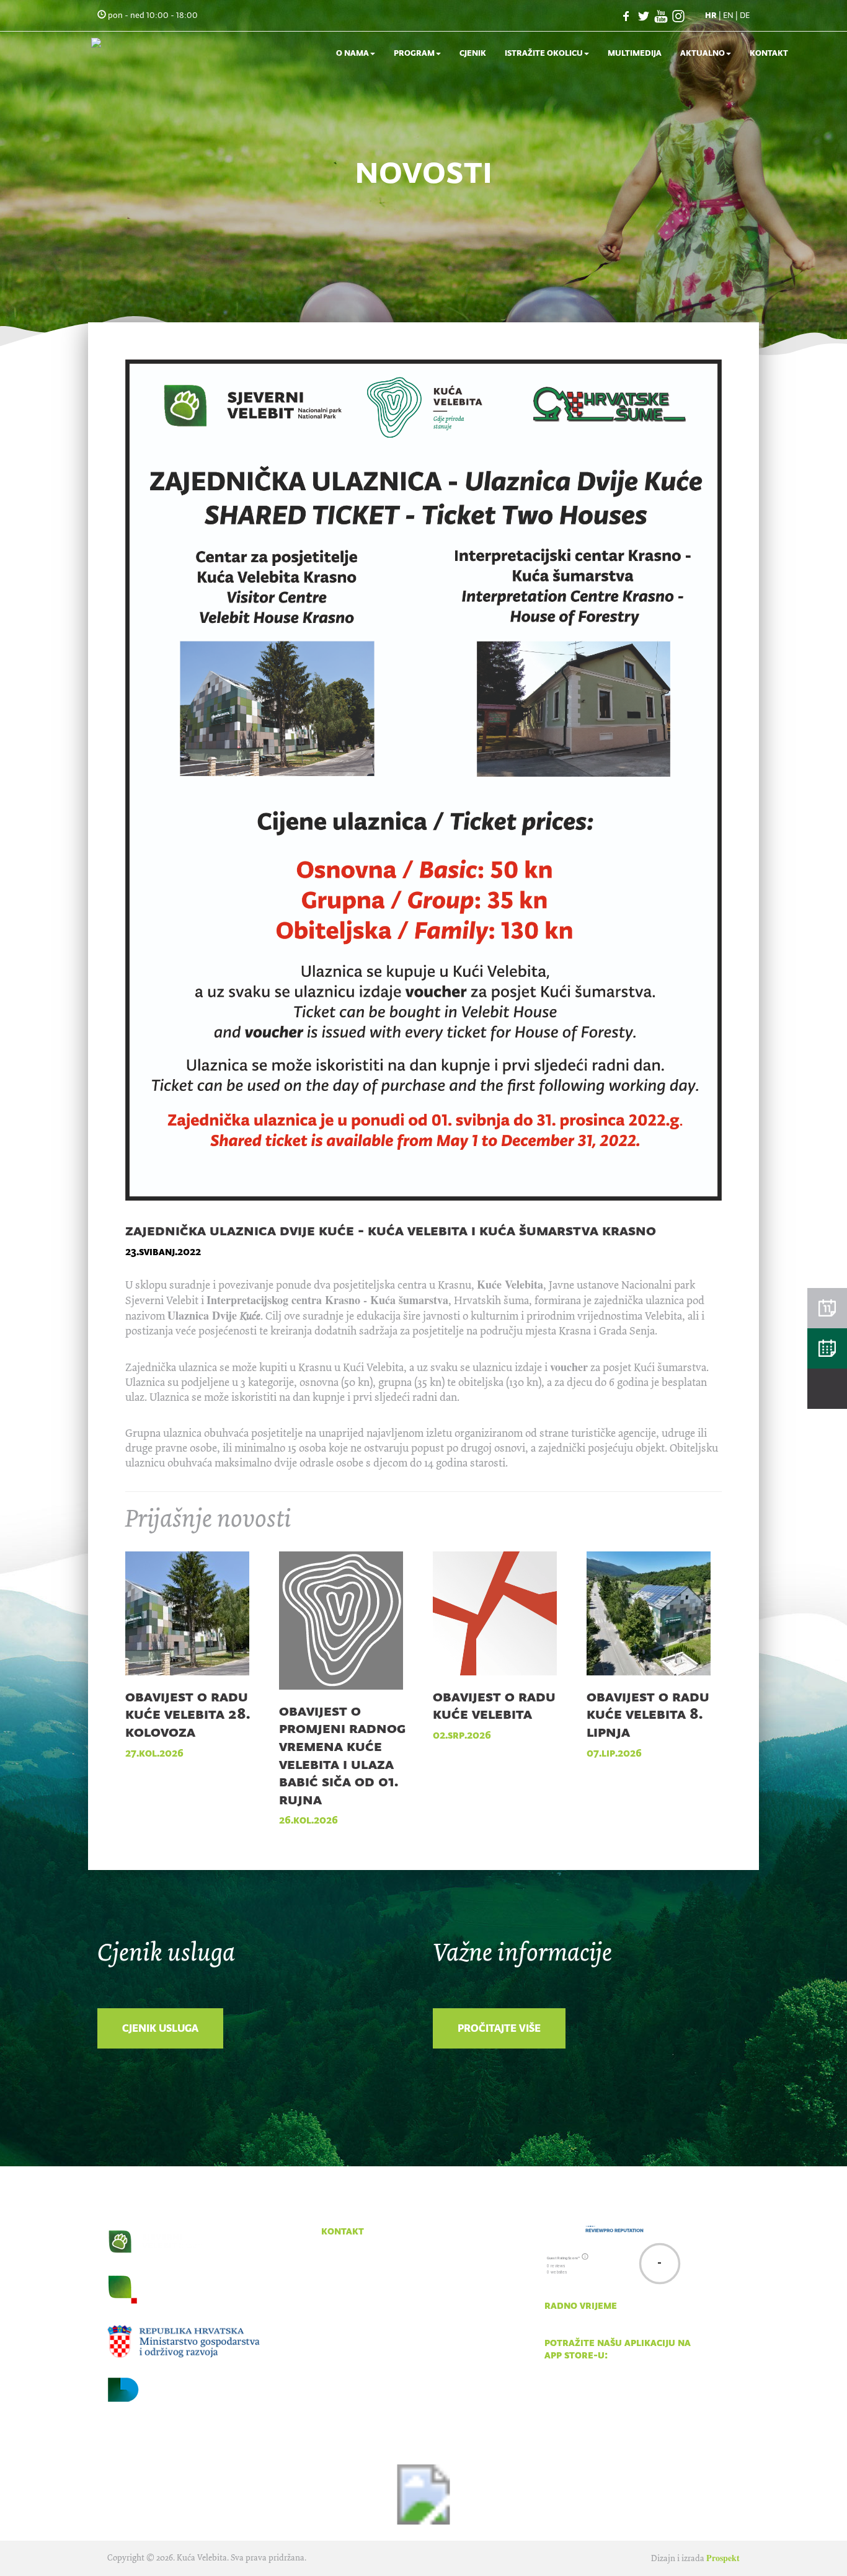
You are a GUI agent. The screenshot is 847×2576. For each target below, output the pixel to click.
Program (414, 53)
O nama (353, 53)
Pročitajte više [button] (499, 2028)
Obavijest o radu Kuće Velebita (494, 1705)
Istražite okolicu (544, 53)
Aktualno (703, 53)
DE (745, 15)
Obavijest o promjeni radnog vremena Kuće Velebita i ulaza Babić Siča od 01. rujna (342, 1755)
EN (728, 15)
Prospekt (723, 2558)
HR (711, 15)
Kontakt (769, 53)
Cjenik (473, 53)
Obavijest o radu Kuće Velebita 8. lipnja (648, 1714)
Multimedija (635, 53)
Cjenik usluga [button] (160, 2028)
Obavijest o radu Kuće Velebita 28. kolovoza (188, 1714)
